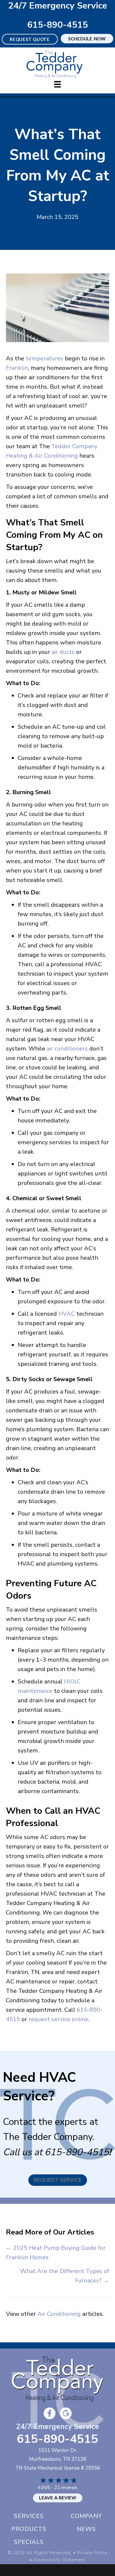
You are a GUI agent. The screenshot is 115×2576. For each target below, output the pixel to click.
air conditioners (67, 1049)
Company (86, 2516)
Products (29, 2529)
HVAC (67, 1314)
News (86, 2529)
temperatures (45, 358)
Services (29, 2516)
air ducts (63, 652)
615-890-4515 (57, 25)
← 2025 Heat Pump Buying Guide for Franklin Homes (56, 2253)
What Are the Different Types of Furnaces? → (65, 2276)
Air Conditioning (59, 2314)
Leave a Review (58, 2498)
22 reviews (66, 2488)
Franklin (17, 368)
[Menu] (57, 84)
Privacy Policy (92, 2553)
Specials (29, 2542)
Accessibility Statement (59, 2560)
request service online (59, 2019)
